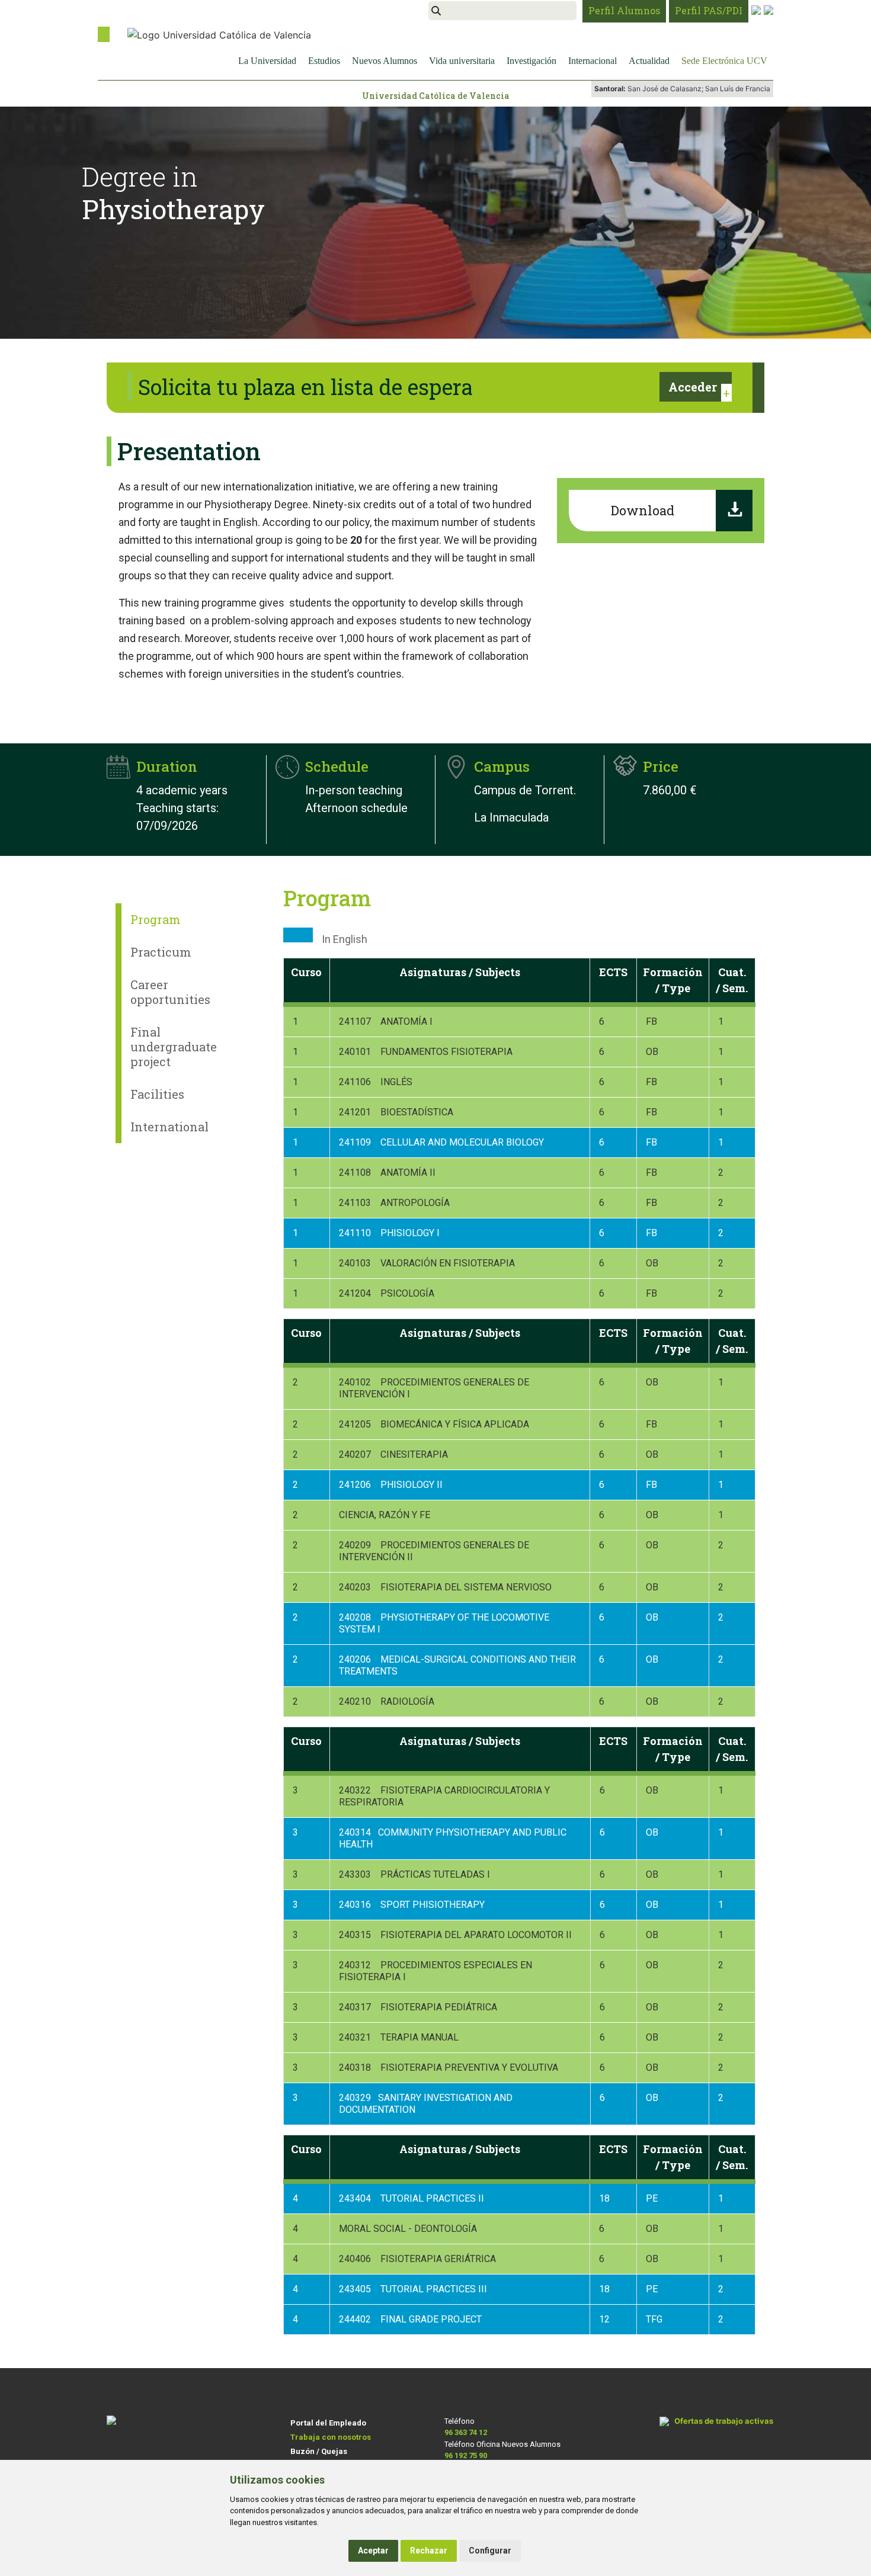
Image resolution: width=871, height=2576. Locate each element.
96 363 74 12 (466, 2432)
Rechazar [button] (429, 2551)
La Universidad (267, 61)
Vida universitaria (462, 61)
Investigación (531, 61)
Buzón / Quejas (319, 2451)
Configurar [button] (490, 2551)
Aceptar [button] (373, 2551)
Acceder (693, 387)
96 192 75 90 (466, 2455)
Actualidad (649, 61)
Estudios (324, 61)
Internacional (593, 61)
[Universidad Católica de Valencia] (219, 34)
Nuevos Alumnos (385, 61)
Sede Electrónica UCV (724, 61)
